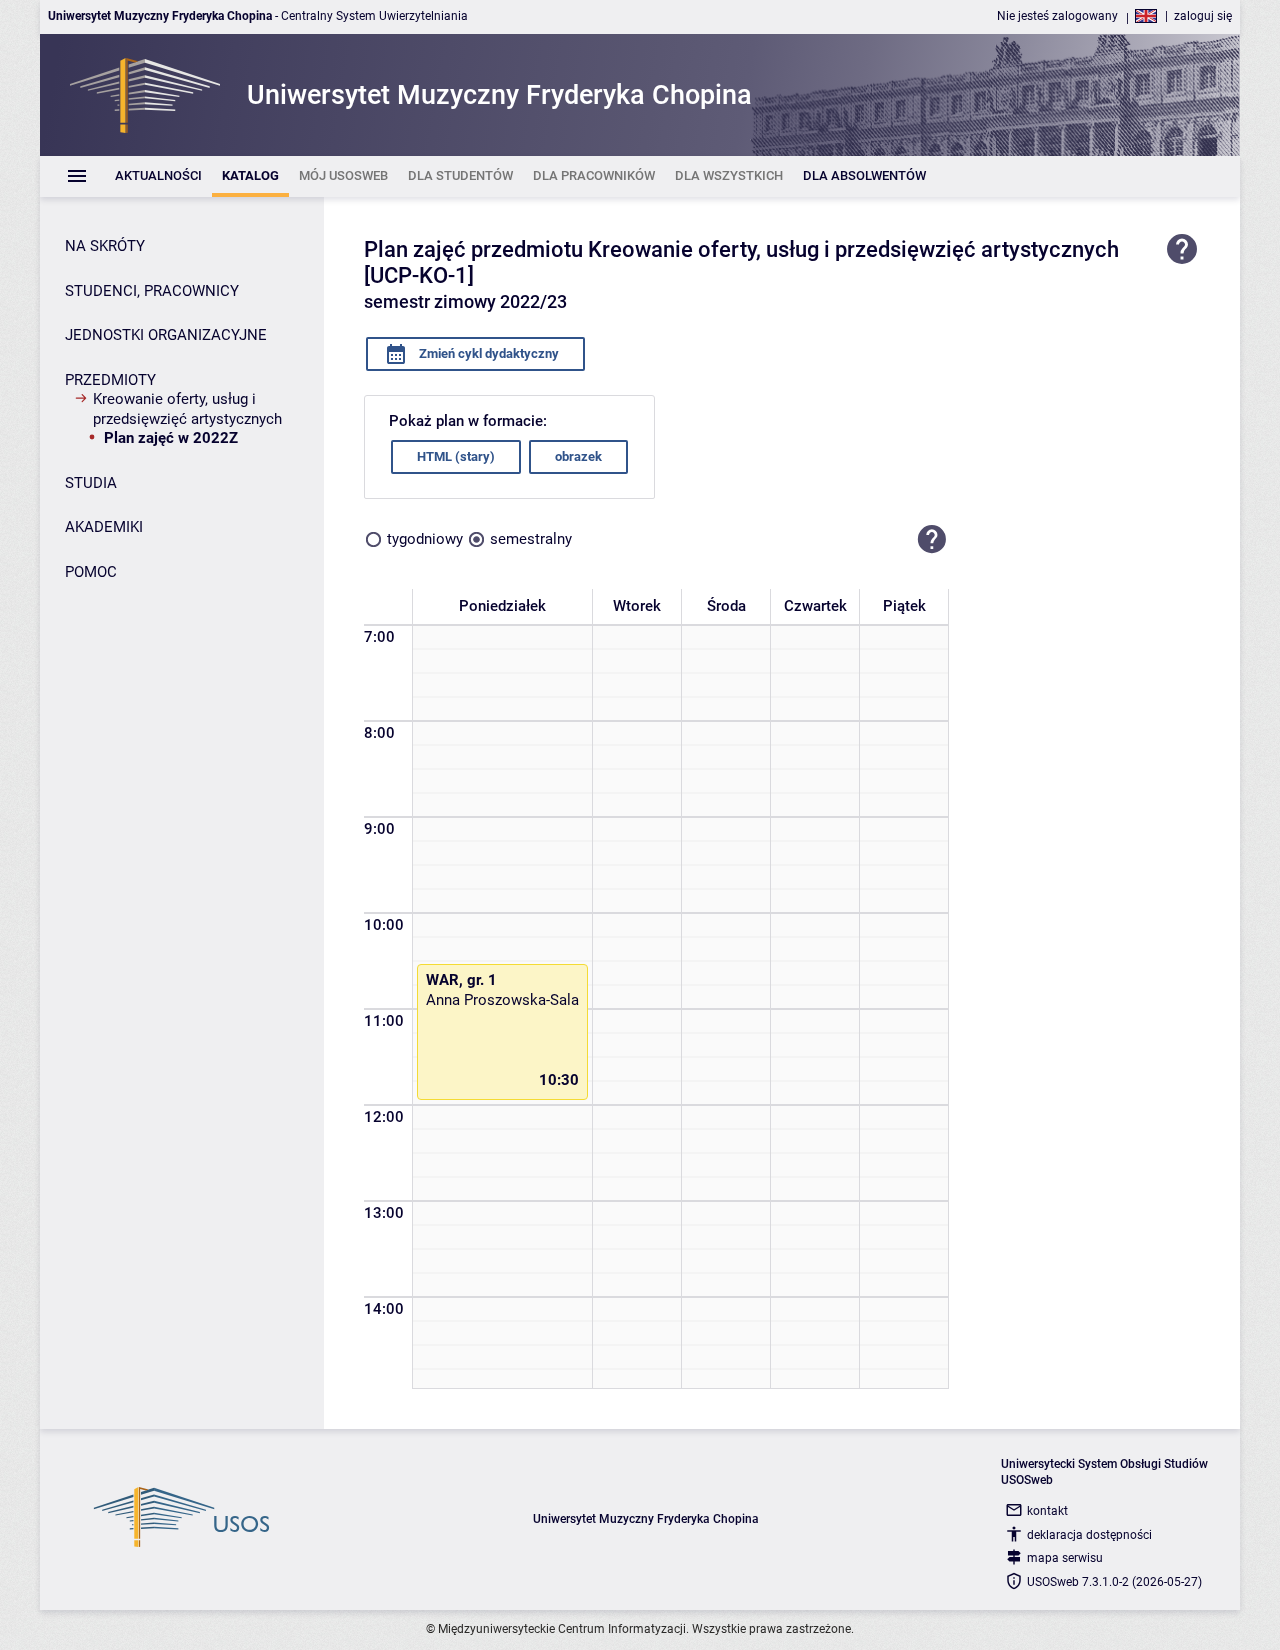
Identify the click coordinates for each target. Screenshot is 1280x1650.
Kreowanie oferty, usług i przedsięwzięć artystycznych (187, 409)
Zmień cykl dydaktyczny (487, 353)
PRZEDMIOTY (110, 380)
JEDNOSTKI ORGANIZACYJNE (166, 335)
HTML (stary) (456, 456)
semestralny (531, 539)
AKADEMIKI (104, 527)
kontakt (1047, 1511)
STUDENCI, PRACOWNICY (152, 291)
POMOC (91, 572)
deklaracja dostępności (1089, 1535)
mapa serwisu (1065, 1558)
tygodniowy (425, 539)
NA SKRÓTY (105, 246)
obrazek (578, 456)
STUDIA (91, 483)
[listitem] (158, 176)
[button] (932, 540)
